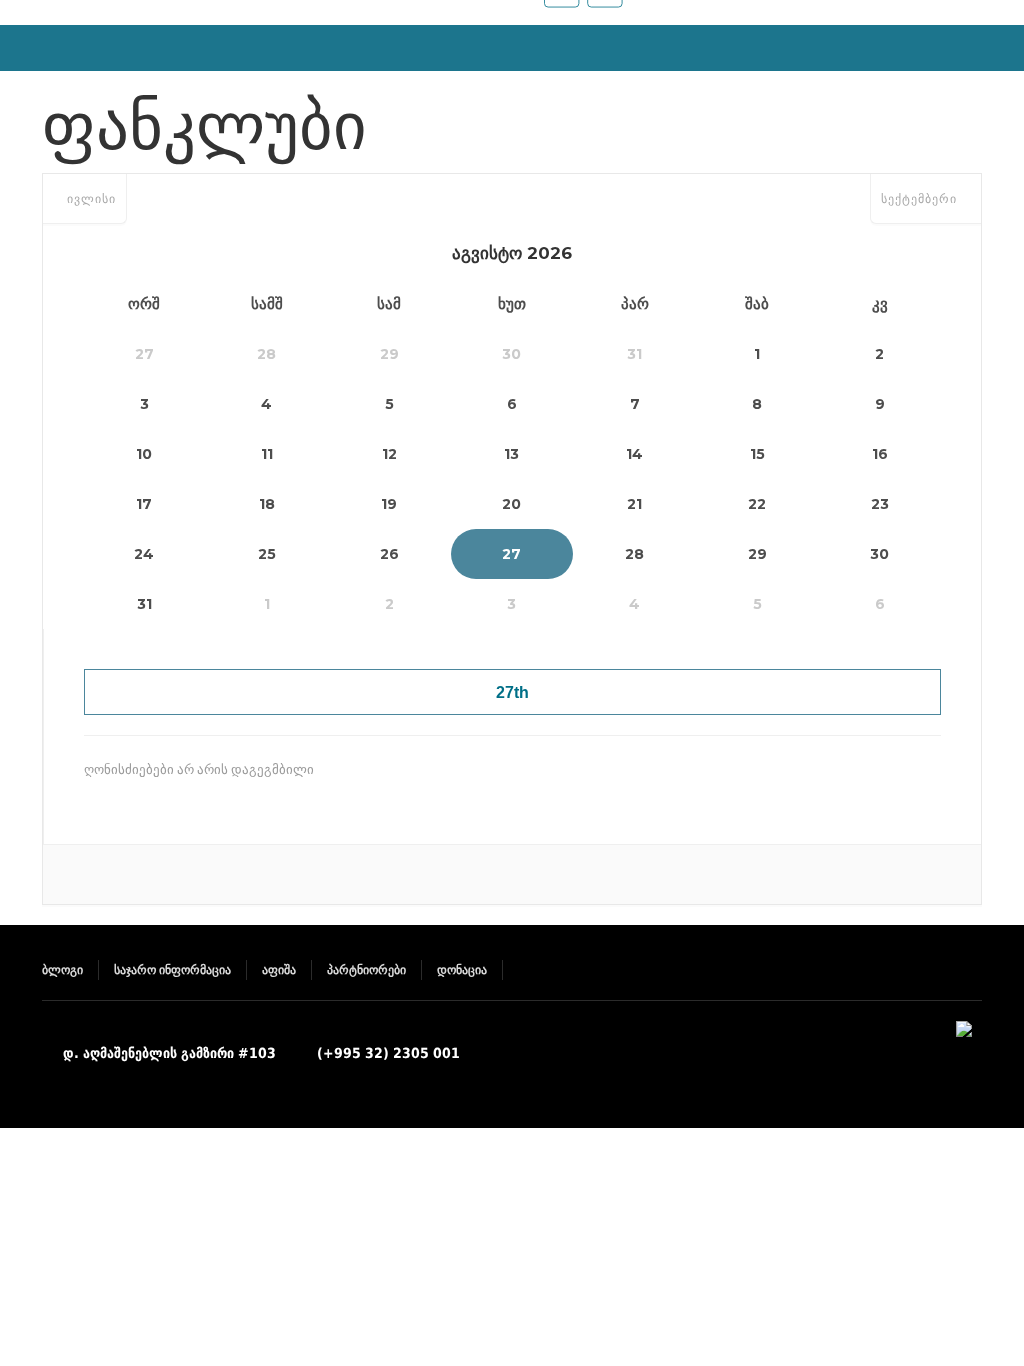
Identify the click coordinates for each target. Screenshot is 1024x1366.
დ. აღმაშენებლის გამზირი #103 (169, 1053)
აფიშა (279, 970)
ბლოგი (62, 970)
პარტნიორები (366, 970)
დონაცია (462, 970)
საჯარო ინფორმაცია (172, 970)
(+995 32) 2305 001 (388, 1053)
